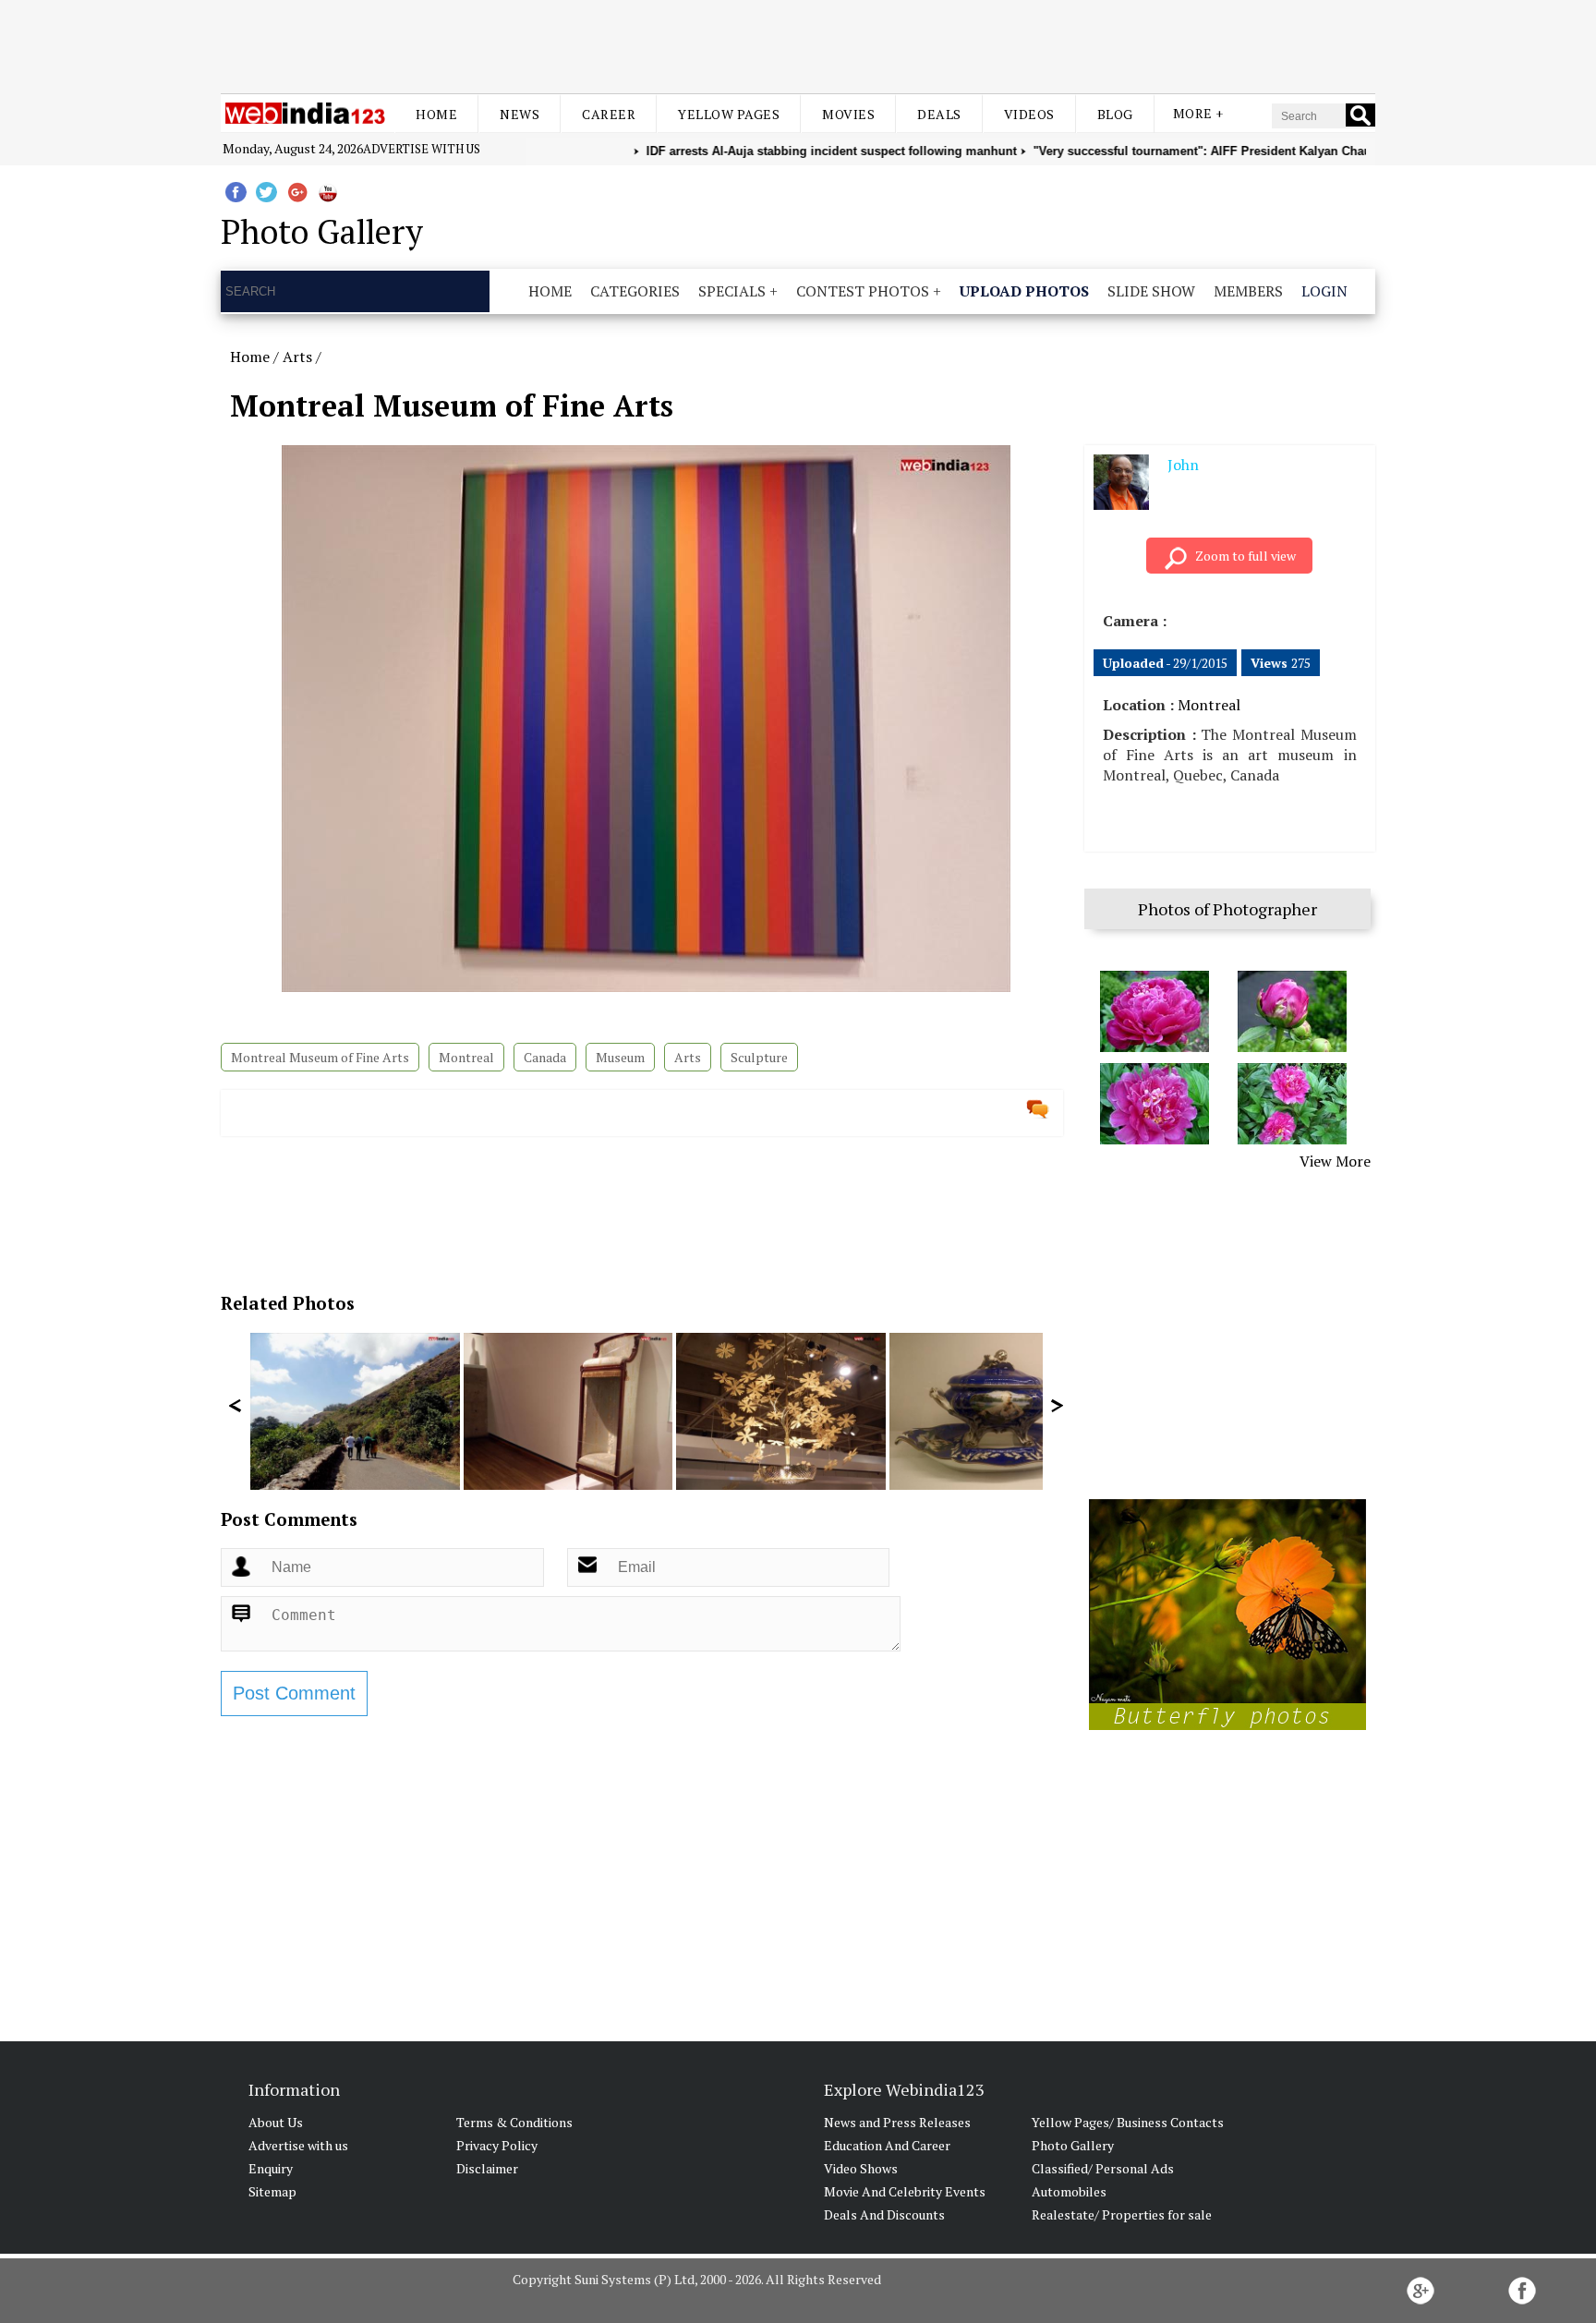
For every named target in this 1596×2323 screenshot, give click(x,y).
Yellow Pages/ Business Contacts (1128, 2122)
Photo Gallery (1073, 2145)
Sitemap (272, 2191)
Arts (297, 357)
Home (436, 114)
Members (1248, 291)
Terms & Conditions (514, 2122)
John (1183, 465)
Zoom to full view (1245, 556)
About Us (276, 2122)
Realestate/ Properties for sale (1122, 2214)
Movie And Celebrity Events (905, 2191)
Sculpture (759, 1057)
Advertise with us (422, 149)
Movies (848, 114)
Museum (620, 1057)
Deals (939, 114)
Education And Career (887, 2145)
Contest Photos (863, 291)
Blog (1115, 114)
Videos (1029, 114)
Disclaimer (487, 2168)
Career (609, 114)
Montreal (466, 1057)
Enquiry (271, 2168)
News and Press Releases (897, 2122)
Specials (732, 291)
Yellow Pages (729, 114)
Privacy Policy (497, 2145)
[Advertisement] (798, 44)
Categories (635, 291)
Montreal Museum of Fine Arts (320, 1057)
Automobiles (1069, 2191)
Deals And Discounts (884, 2214)
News (520, 114)
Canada (545, 1057)
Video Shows (861, 2168)
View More (1335, 1161)
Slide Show (1151, 291)
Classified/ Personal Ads (1103, 2168)
